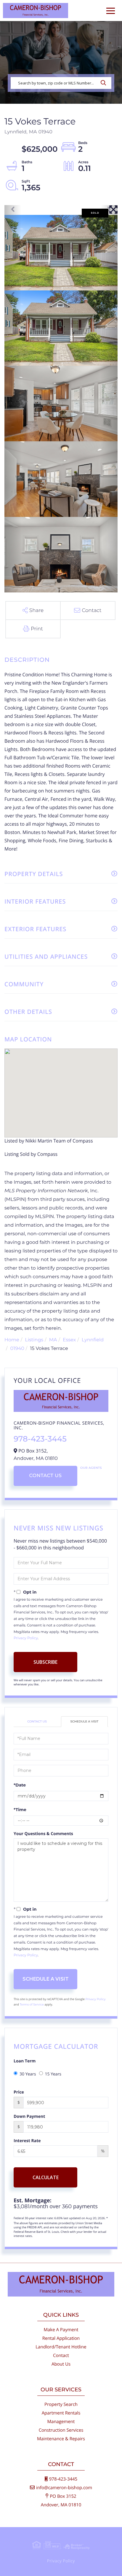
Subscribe (45, 1662)
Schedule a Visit (85, 1721)
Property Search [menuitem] (61, 2404)
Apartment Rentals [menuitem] (61, 2413)
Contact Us (45, 1476)
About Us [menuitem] (61, 2364)
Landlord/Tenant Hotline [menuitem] (61, 2347)
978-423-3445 (40, 1439)
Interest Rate (27, 2141)
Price (19, 2092)
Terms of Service (32, 2004)
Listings (34, 1340)
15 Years (53, 2074)
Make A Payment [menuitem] (61, 2330)
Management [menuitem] (61, 2422)
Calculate (46, 2177)
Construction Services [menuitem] (61, 2430)
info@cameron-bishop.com (64, 2488)
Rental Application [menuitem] (61, 2338)
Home (12, 1340)
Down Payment (29, 2116)
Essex (69, 1340)
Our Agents (91, 1468)
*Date (20, 1785)
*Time (20, 1810)
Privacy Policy (26, 1638)
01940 (17, 1349)
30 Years (28, 2074)
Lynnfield (93, 1340)
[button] (105, 83)
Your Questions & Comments (43, 1834)
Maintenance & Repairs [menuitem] (61, 2439)
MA (53, 1340)
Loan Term (25, 2061)
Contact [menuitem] (61, 2356)
